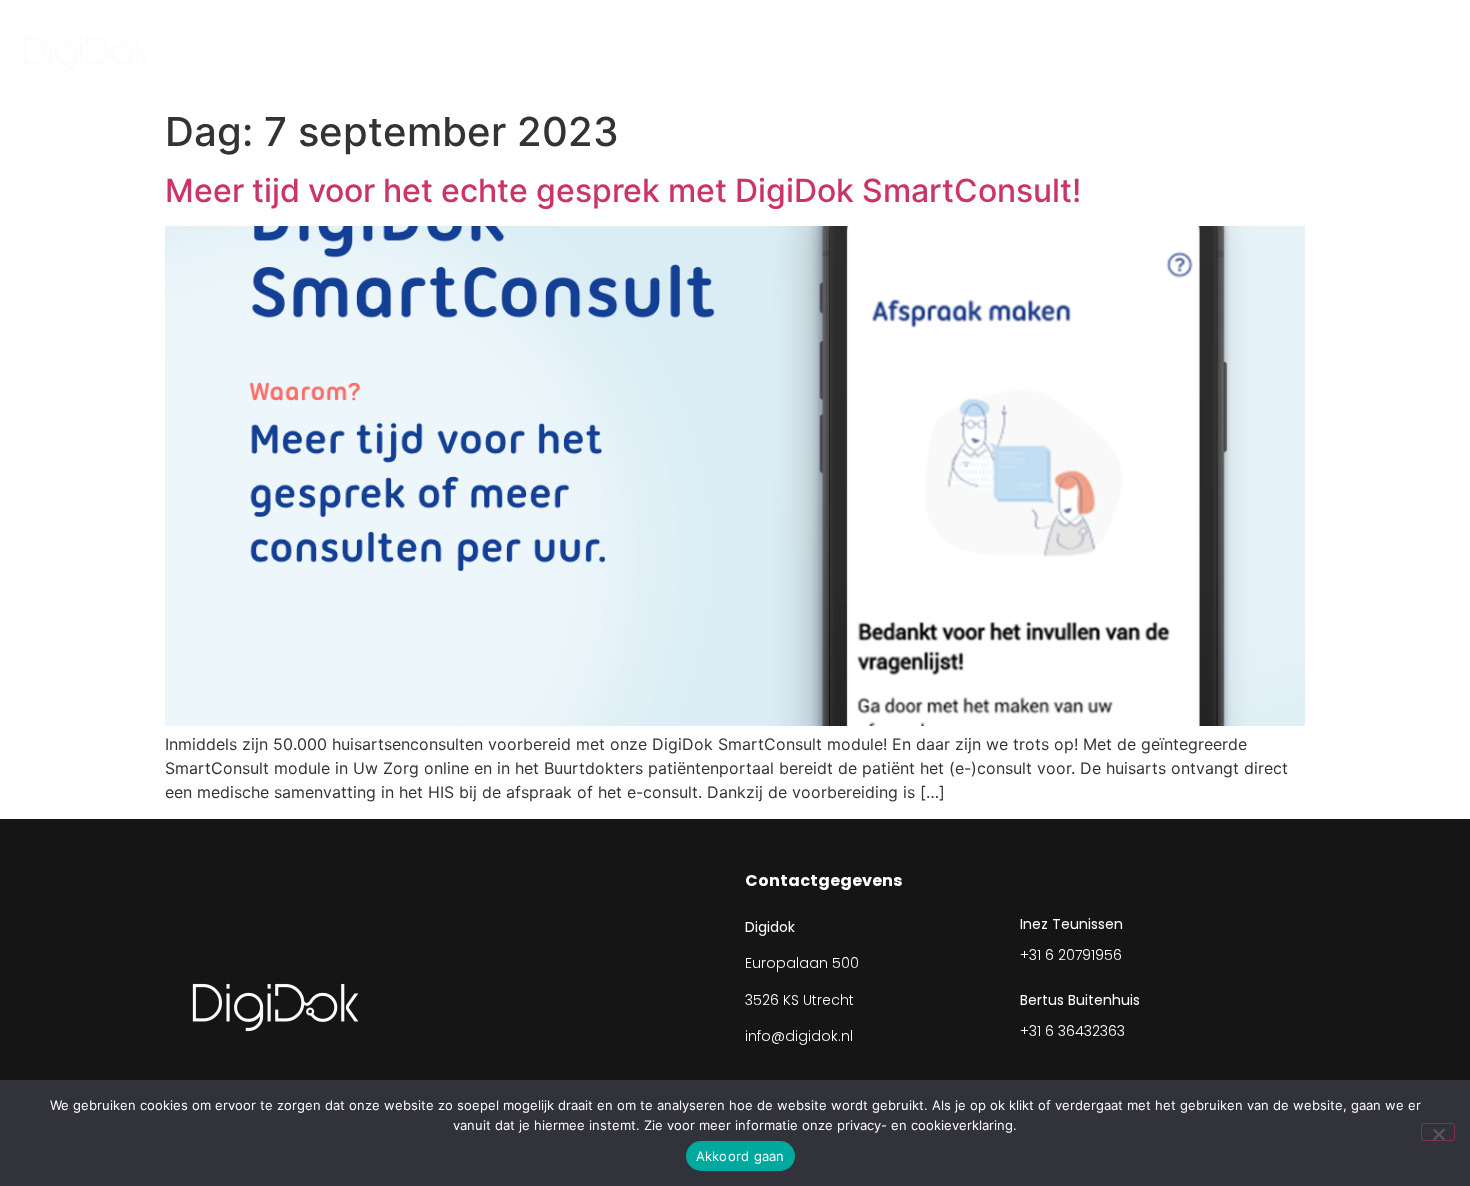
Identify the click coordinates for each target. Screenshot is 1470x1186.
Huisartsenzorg (691, 49)
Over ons (1038, 49)
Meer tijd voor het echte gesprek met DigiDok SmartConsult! (631, 190)
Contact (1245, 49)
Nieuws (1142, 49)
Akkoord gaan (740, 1156)
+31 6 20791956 (1071, 955)
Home (566, 49)
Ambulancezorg (877, 49)
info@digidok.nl (799, 1036)
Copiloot (1356, 49)
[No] (1438, 1132)
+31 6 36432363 (1072, 1031)
